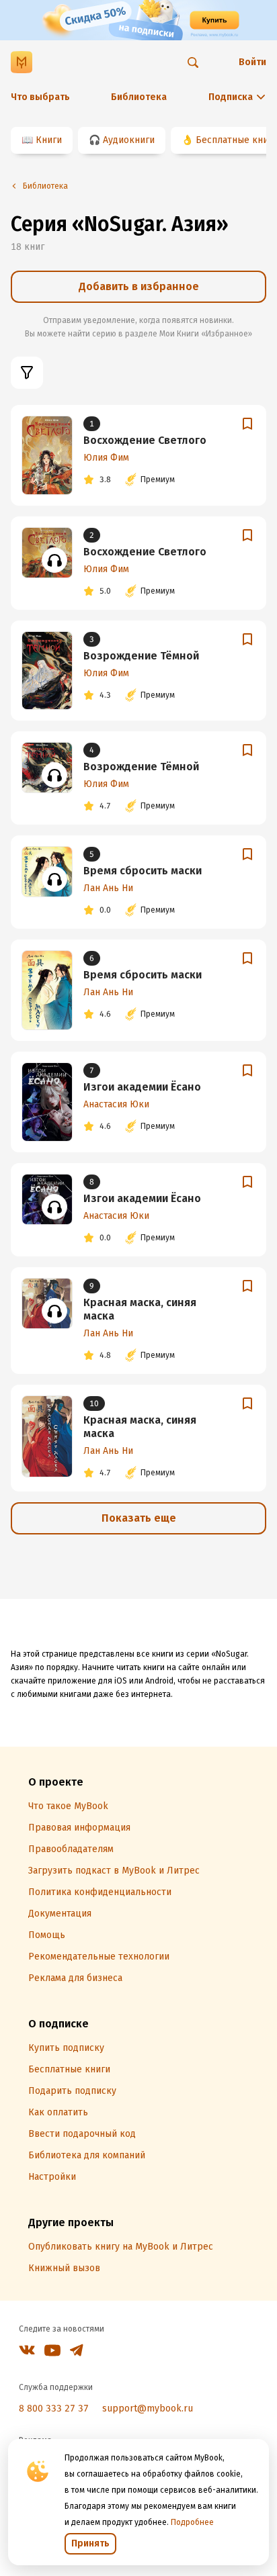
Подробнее (192, 2522)
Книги (49, 140)
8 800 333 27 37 (54, 2408)
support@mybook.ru (148, 2408)
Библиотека (139, 97)
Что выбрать (40, 97)
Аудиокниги (129, 140)
